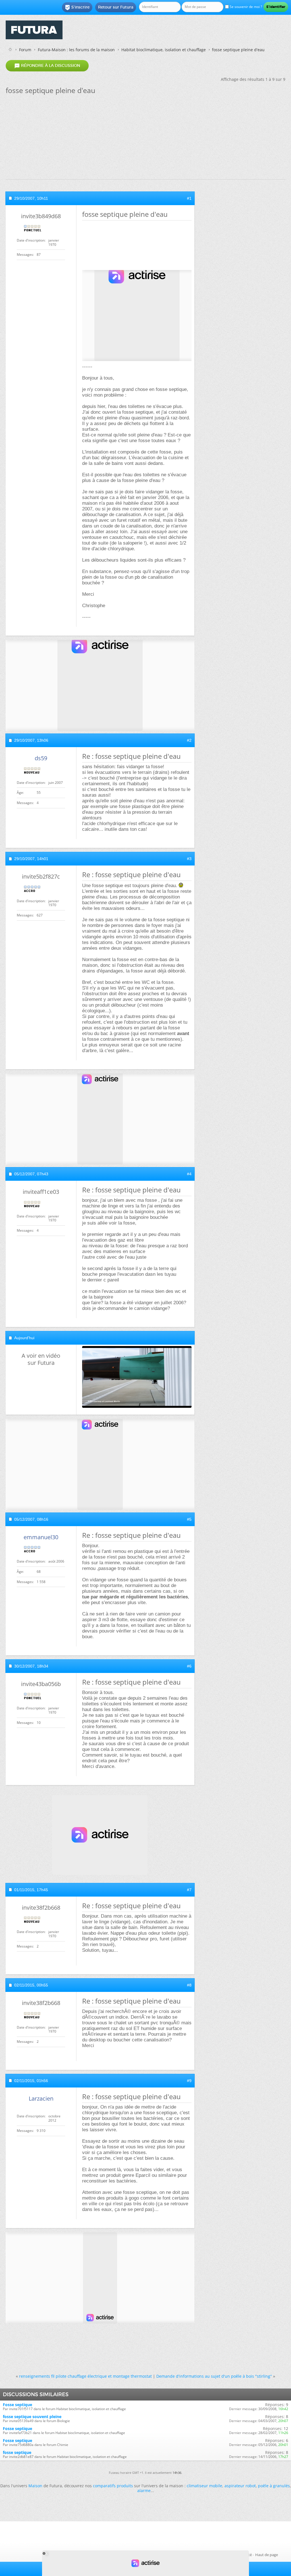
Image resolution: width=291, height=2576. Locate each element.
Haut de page (267, 2555)
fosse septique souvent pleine (32, 2417)
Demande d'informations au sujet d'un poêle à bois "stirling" (214, 2376)
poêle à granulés (274, 2486)
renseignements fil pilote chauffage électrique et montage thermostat (85, 2376)
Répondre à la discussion (47, 66)
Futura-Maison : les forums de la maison (76, 50)
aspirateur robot (240, 2486)
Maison (35, 2486)
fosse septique (17, 2452)
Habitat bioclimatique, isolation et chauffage (164, 50)
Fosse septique (17, 2405)
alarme (144, 2491)
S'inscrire (77, 7)
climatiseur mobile (204, 2486)
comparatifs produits (113, 2486)
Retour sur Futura (116, 7)
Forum (25, 50)
